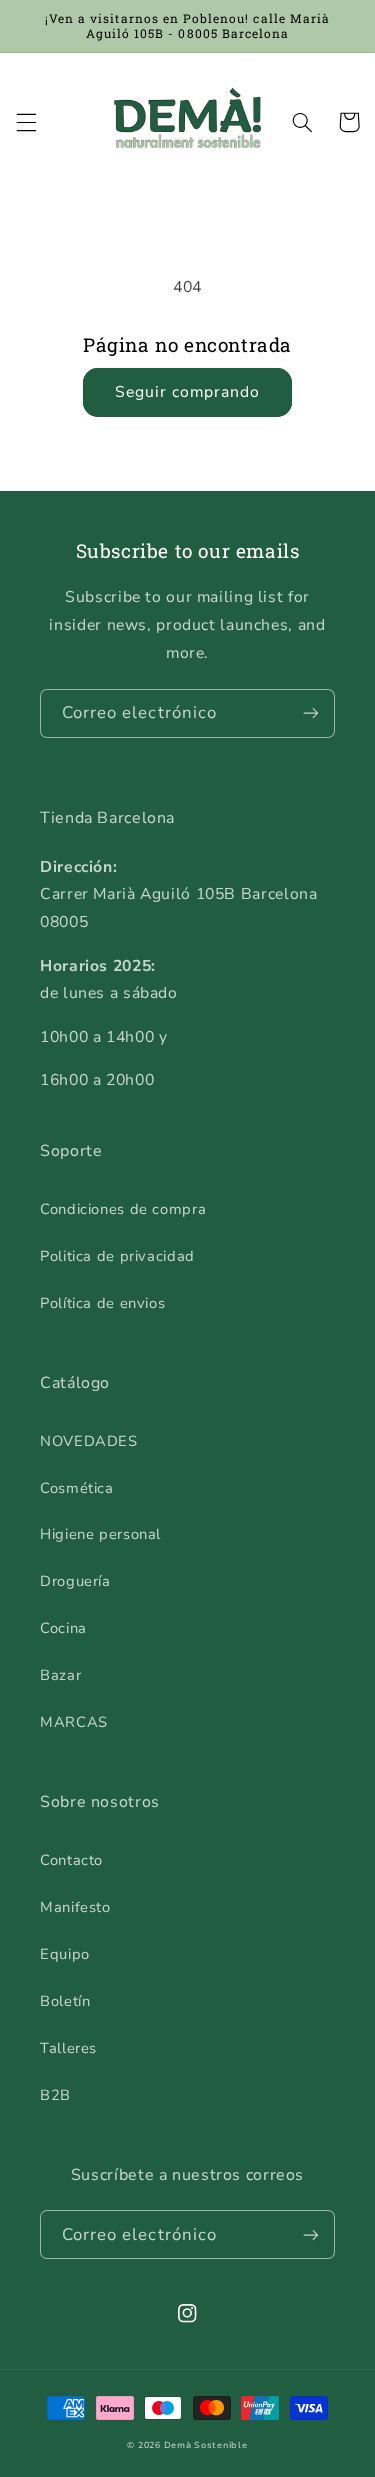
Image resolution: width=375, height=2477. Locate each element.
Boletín (65, 2001)
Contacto (71, 1860)
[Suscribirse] (311, 713)
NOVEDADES (89, 1441)
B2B (55, 2095)
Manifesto (75, 1907)
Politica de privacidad (117, 1256)
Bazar (60, 1675)
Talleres (68, 2048)
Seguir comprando (188, 392)
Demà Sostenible (206, 2445)
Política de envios (102, 1303)
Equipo (65, 1954)
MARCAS (74, 1722)
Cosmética (77, 1488)
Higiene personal (100, 1534)
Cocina (63, 1628)
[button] (26, 122)
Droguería (75, 1581)
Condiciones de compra (123, 1209)
